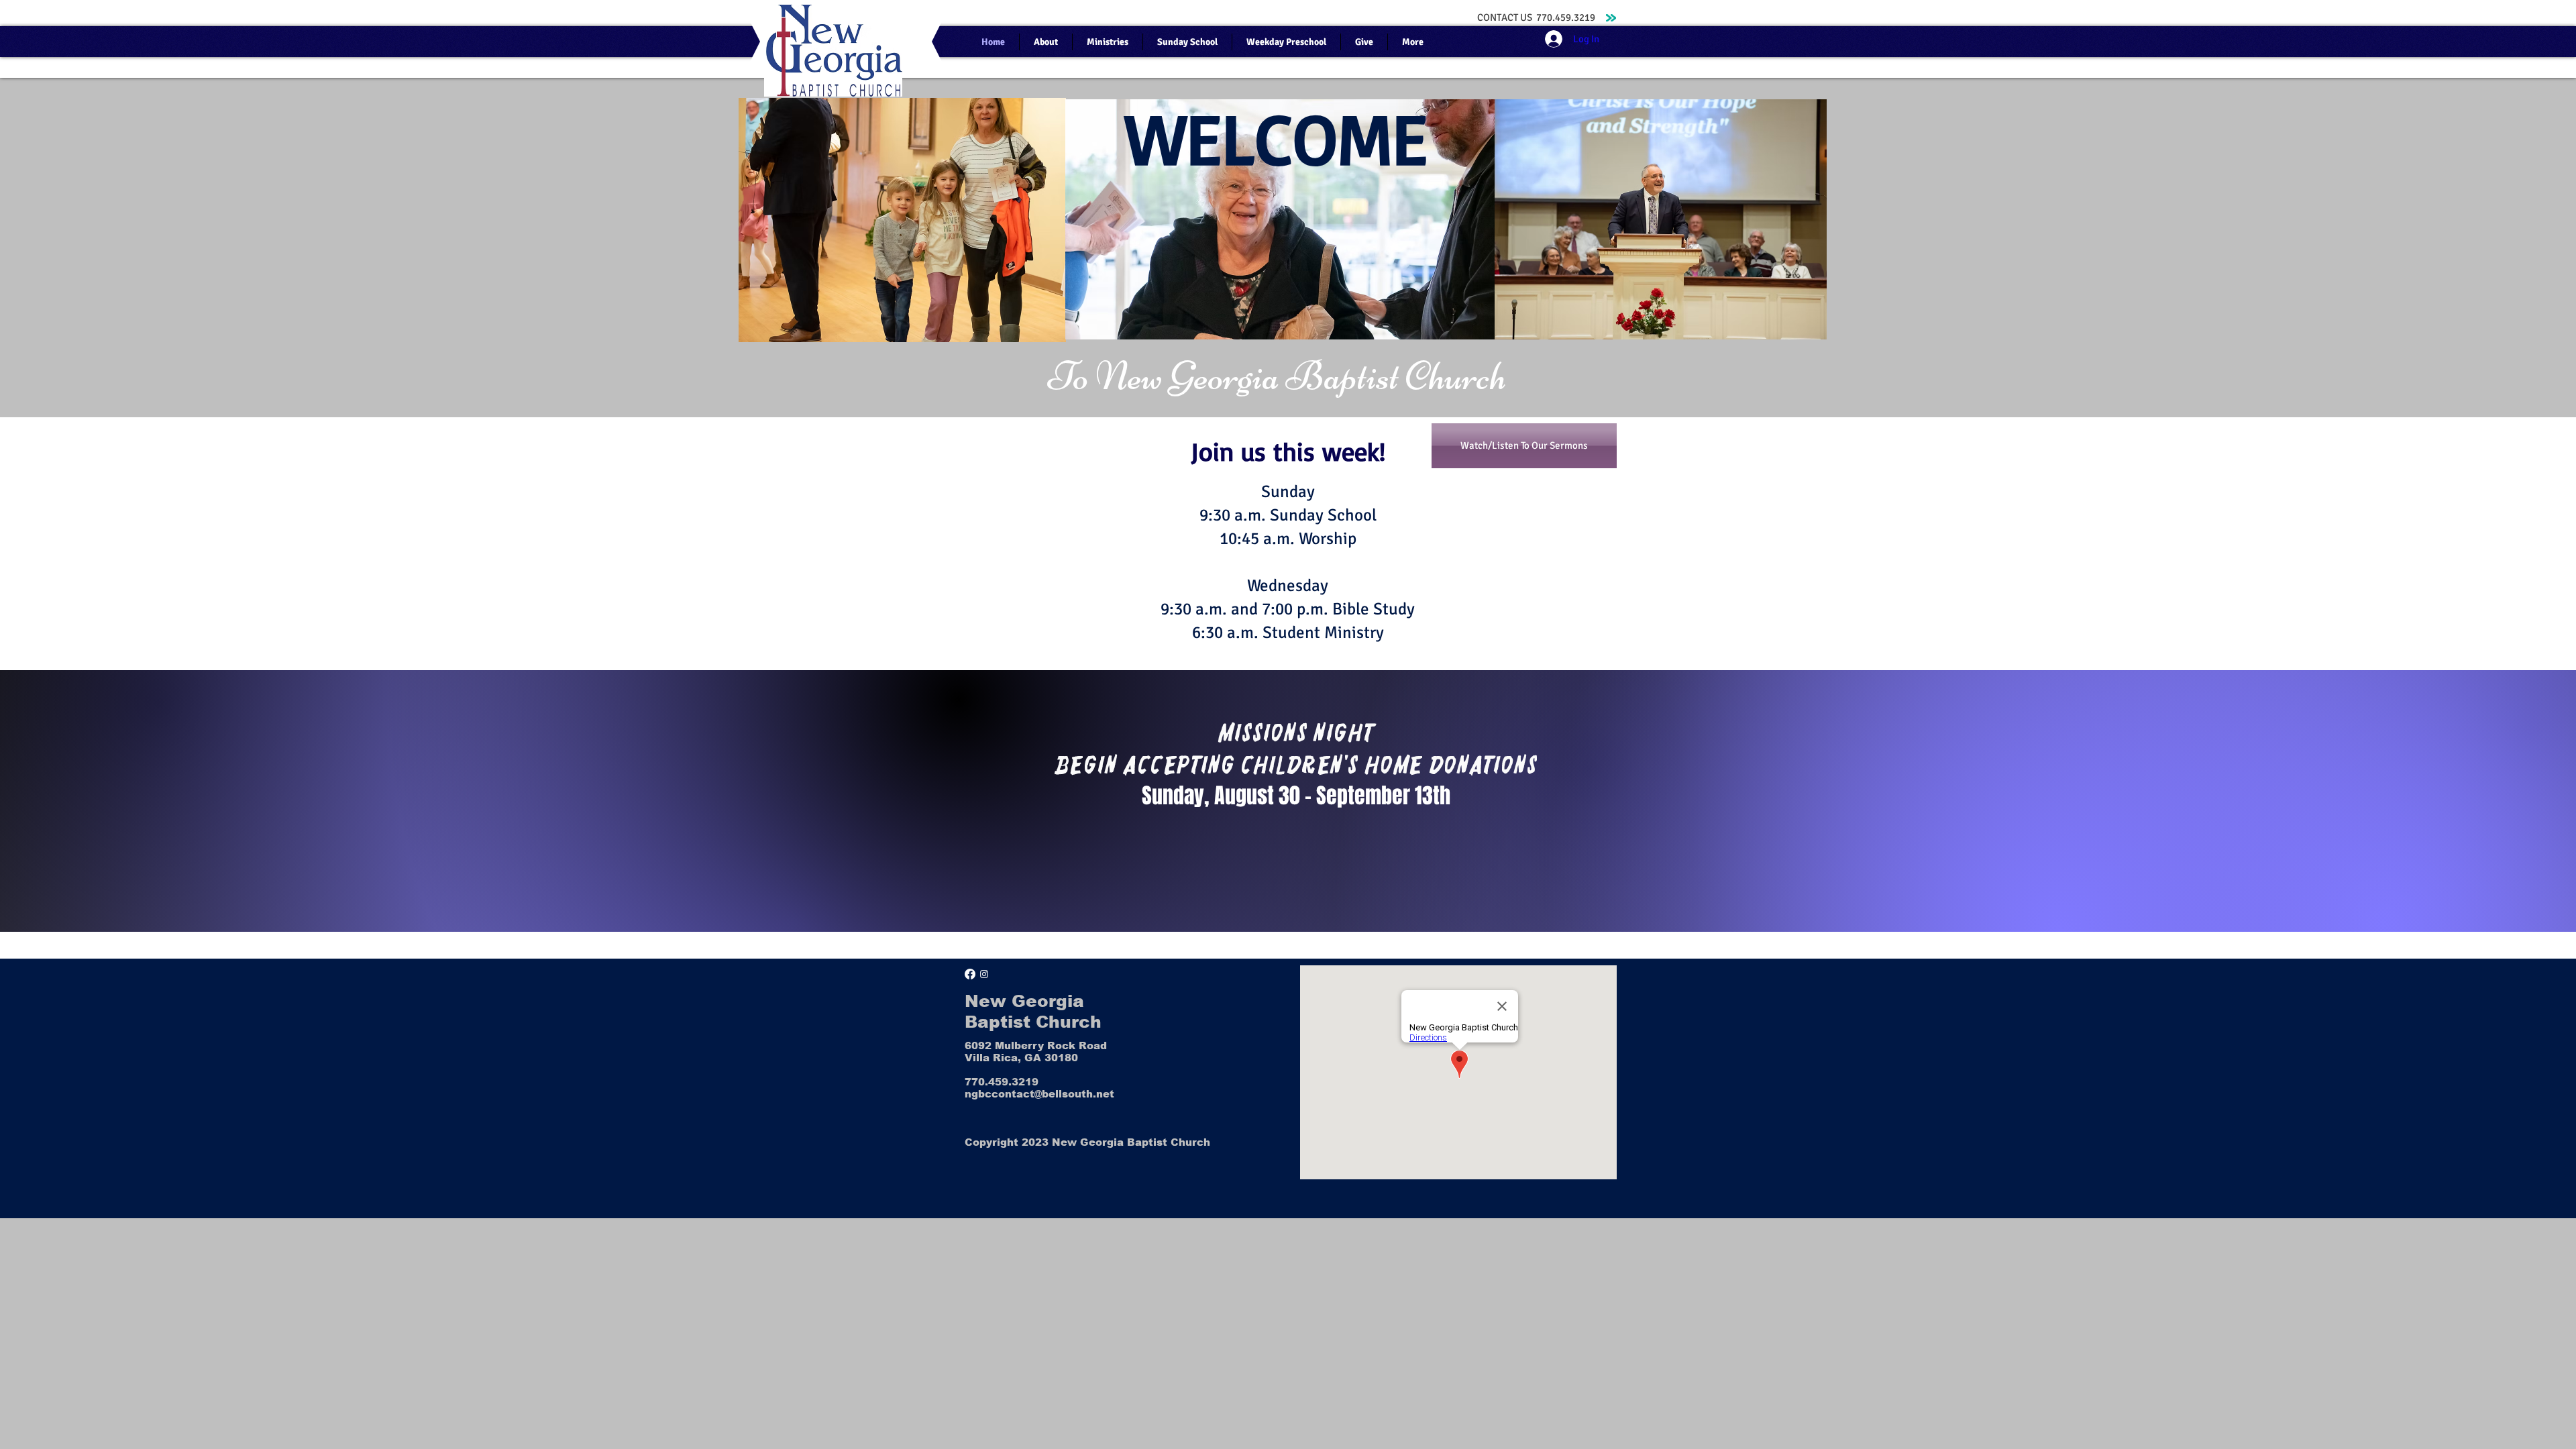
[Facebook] (970, 974)
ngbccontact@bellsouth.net (1039, 1094)
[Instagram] (984, 974)
